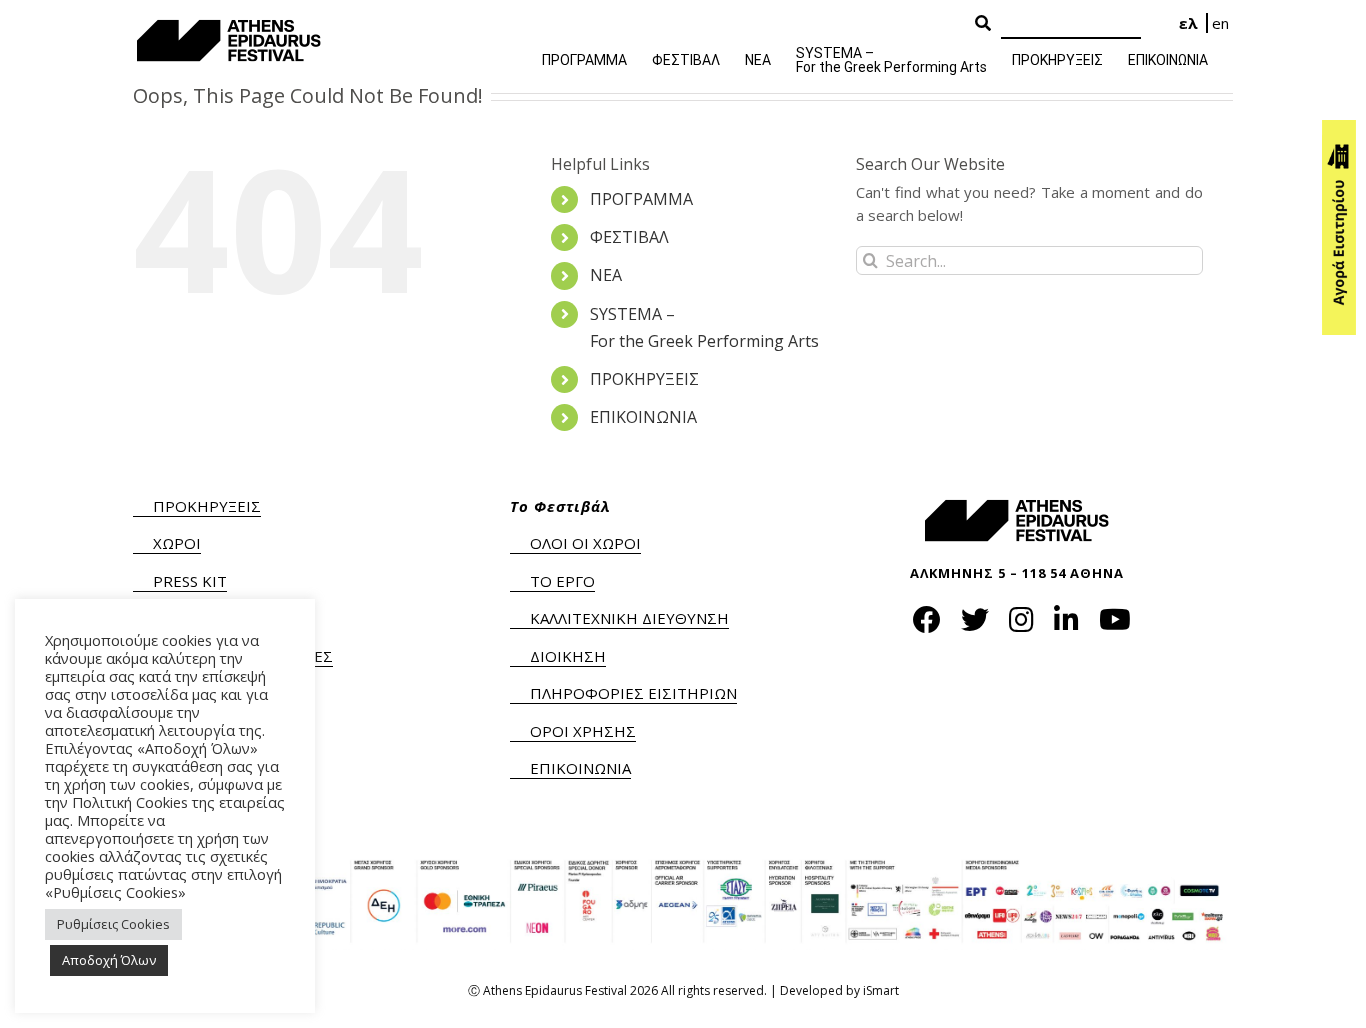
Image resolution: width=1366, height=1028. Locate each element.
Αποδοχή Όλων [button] (109, 960)
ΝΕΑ (606, 275)
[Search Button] (983, 24)
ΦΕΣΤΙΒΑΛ (629, 237)
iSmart (881, 990)
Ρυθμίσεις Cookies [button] (113, 924)
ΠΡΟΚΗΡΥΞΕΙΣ (644, 379)
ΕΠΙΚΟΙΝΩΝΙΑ (643, 417)
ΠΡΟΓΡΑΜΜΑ (641, 199)
